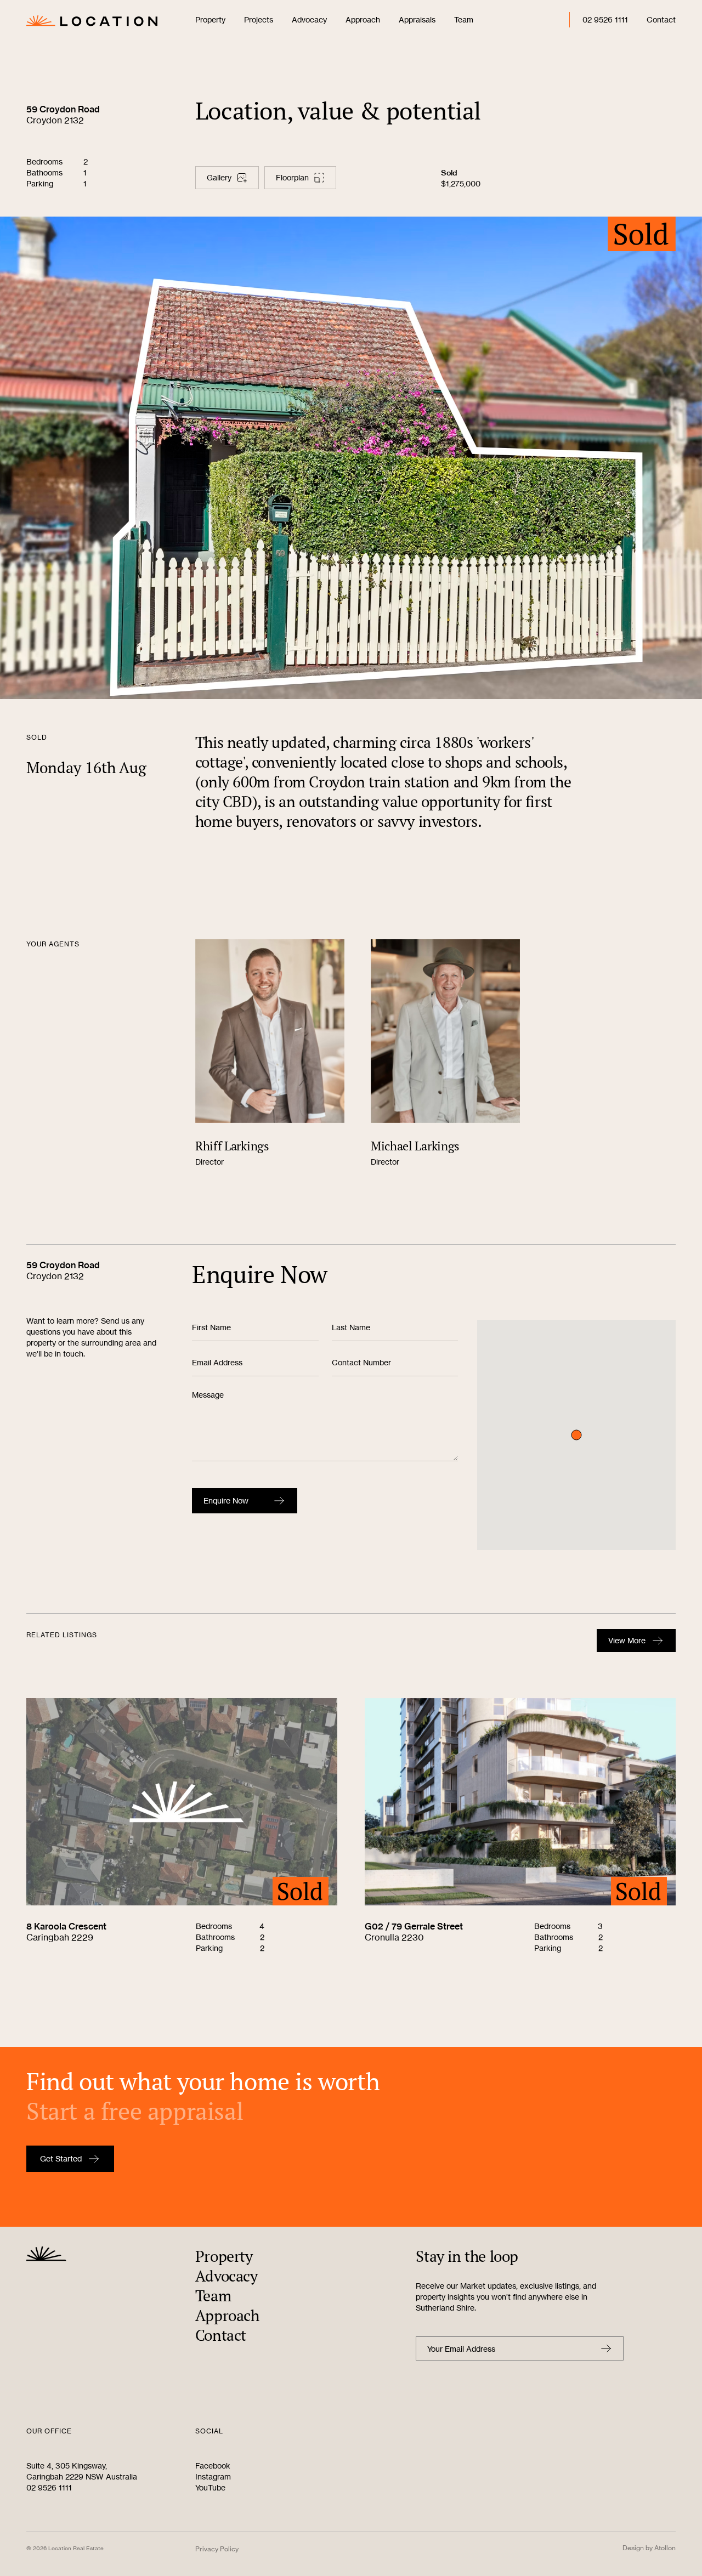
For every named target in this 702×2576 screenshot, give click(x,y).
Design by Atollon (649, 2548)
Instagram (213, 2476)
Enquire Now (226, 1500)
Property (210, 19)
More (627, 1640)
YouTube (210, 2487)
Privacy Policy (217, 2549)
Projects (259, 19)
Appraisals (417, 19)
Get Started (61, 2158)
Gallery (219, 177)
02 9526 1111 (605, 19)
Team (464, 19)
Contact (661, 19)
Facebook (213, 2466)
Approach (363, 19)
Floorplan (292, 177)
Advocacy (309, 19)
